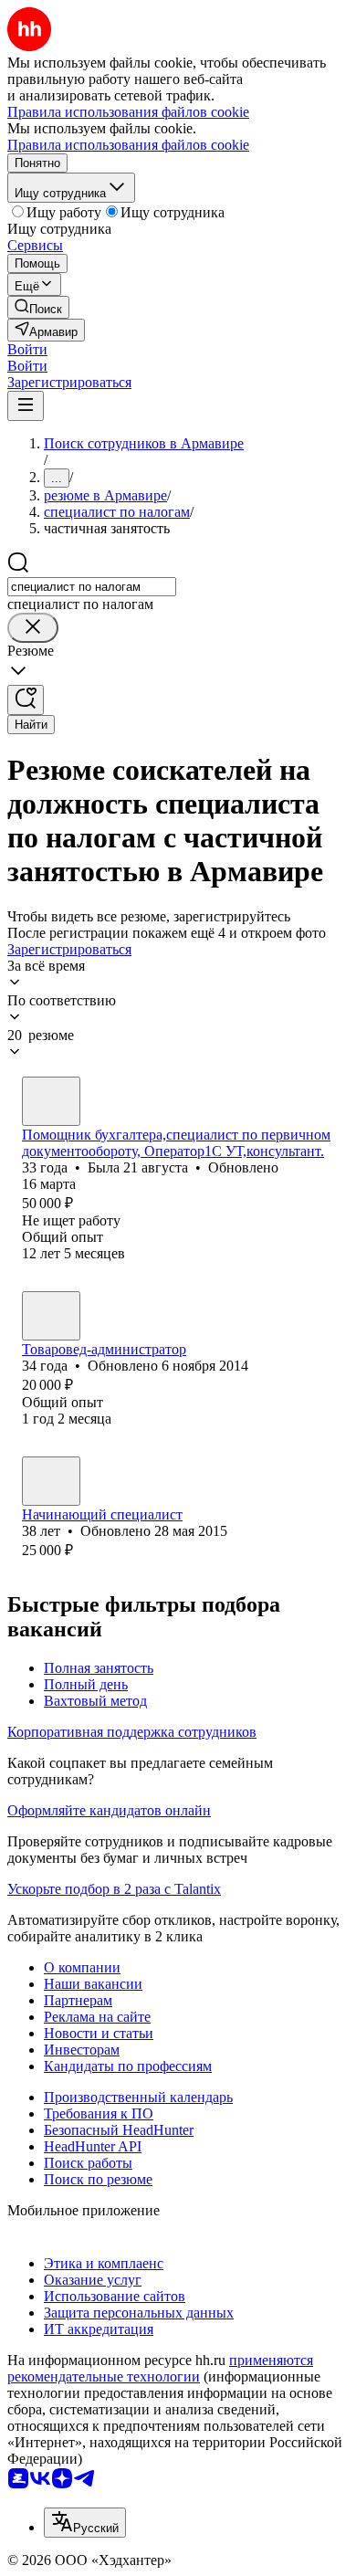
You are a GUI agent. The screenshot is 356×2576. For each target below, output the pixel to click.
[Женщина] (51, 1101)
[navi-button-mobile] (26, 406)
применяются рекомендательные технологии (160, 2368)
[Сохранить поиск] (26, 700)
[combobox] (92, 587)
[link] (38, 307)
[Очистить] (33, 628)
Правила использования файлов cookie (128, 145)
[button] (27, 349)
